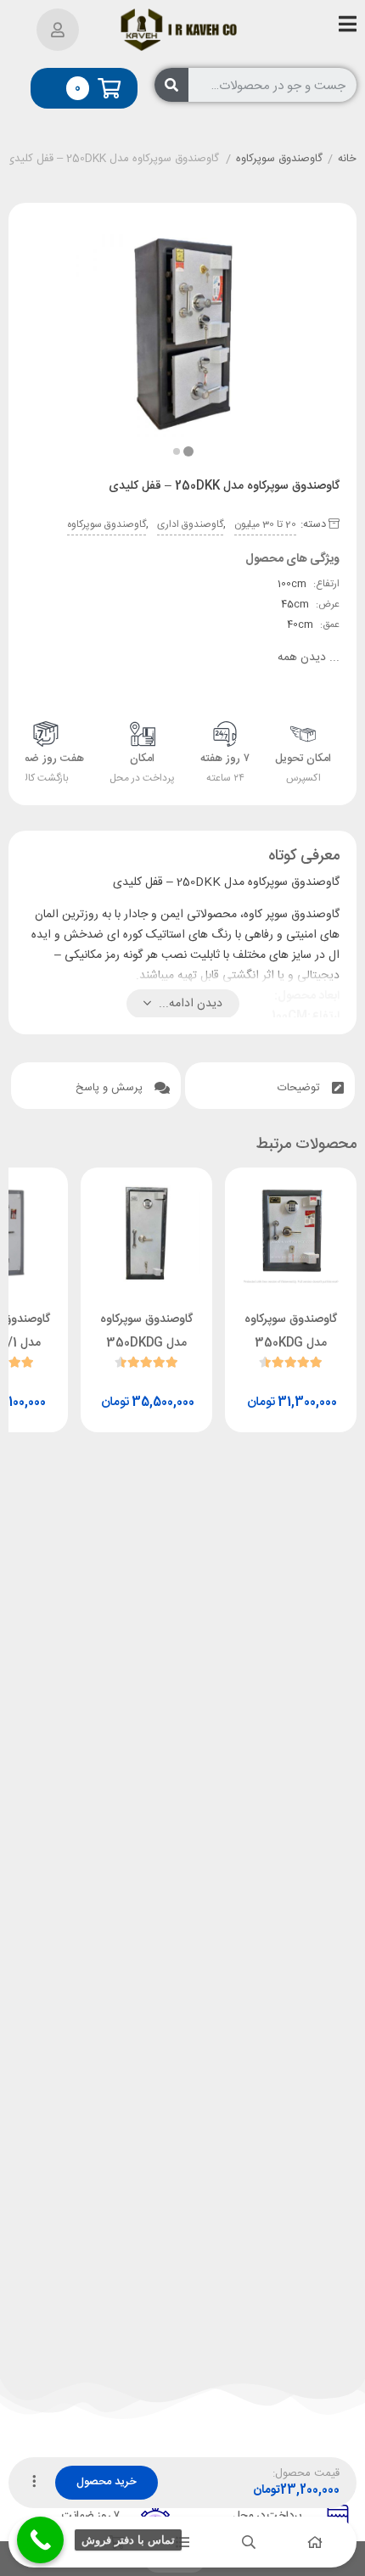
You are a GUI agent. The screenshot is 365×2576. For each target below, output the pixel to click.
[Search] (171, 85)
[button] (177, 451)
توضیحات (300, 1088)
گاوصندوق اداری (190, 524)
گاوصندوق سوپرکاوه (279, 160)
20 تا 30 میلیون (265, 524)
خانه (347, 160)
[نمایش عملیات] (34, 2483)
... (309, 658)
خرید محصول (107, 2482)
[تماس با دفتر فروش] (40, 2540)
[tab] (270, 1086)
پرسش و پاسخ (111, 1088)
